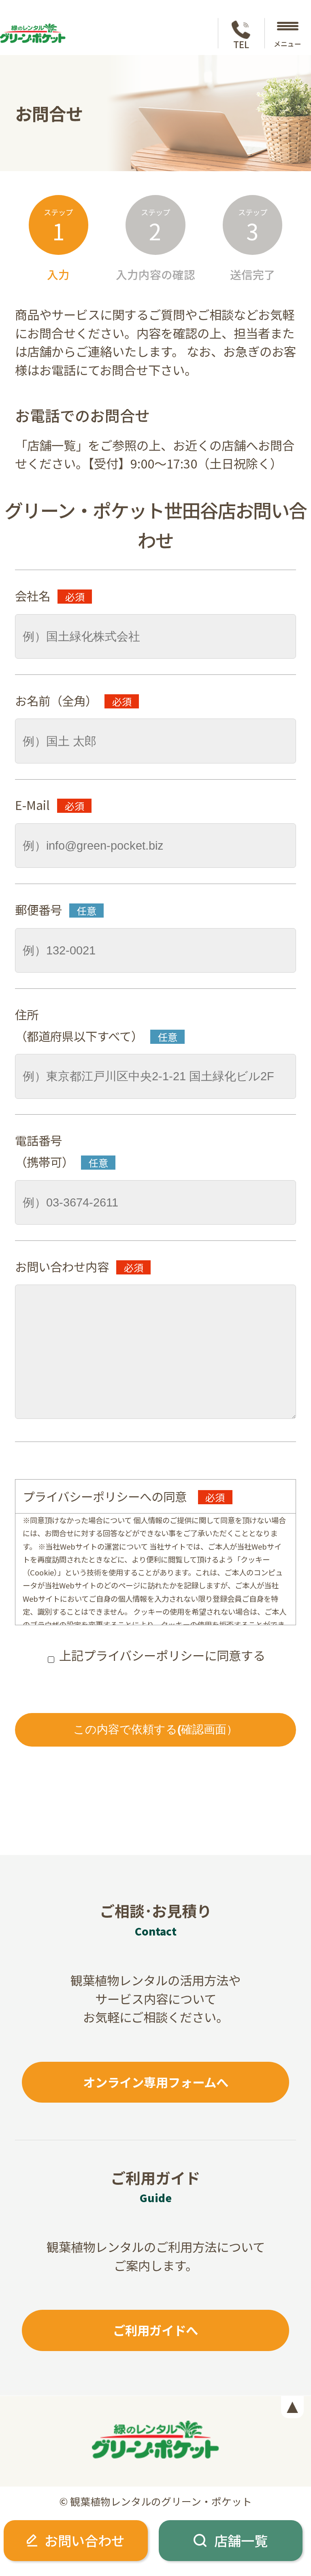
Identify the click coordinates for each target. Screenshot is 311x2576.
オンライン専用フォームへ (156, 2082)
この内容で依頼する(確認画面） (155, 1729)
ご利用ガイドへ (155, 2330)
